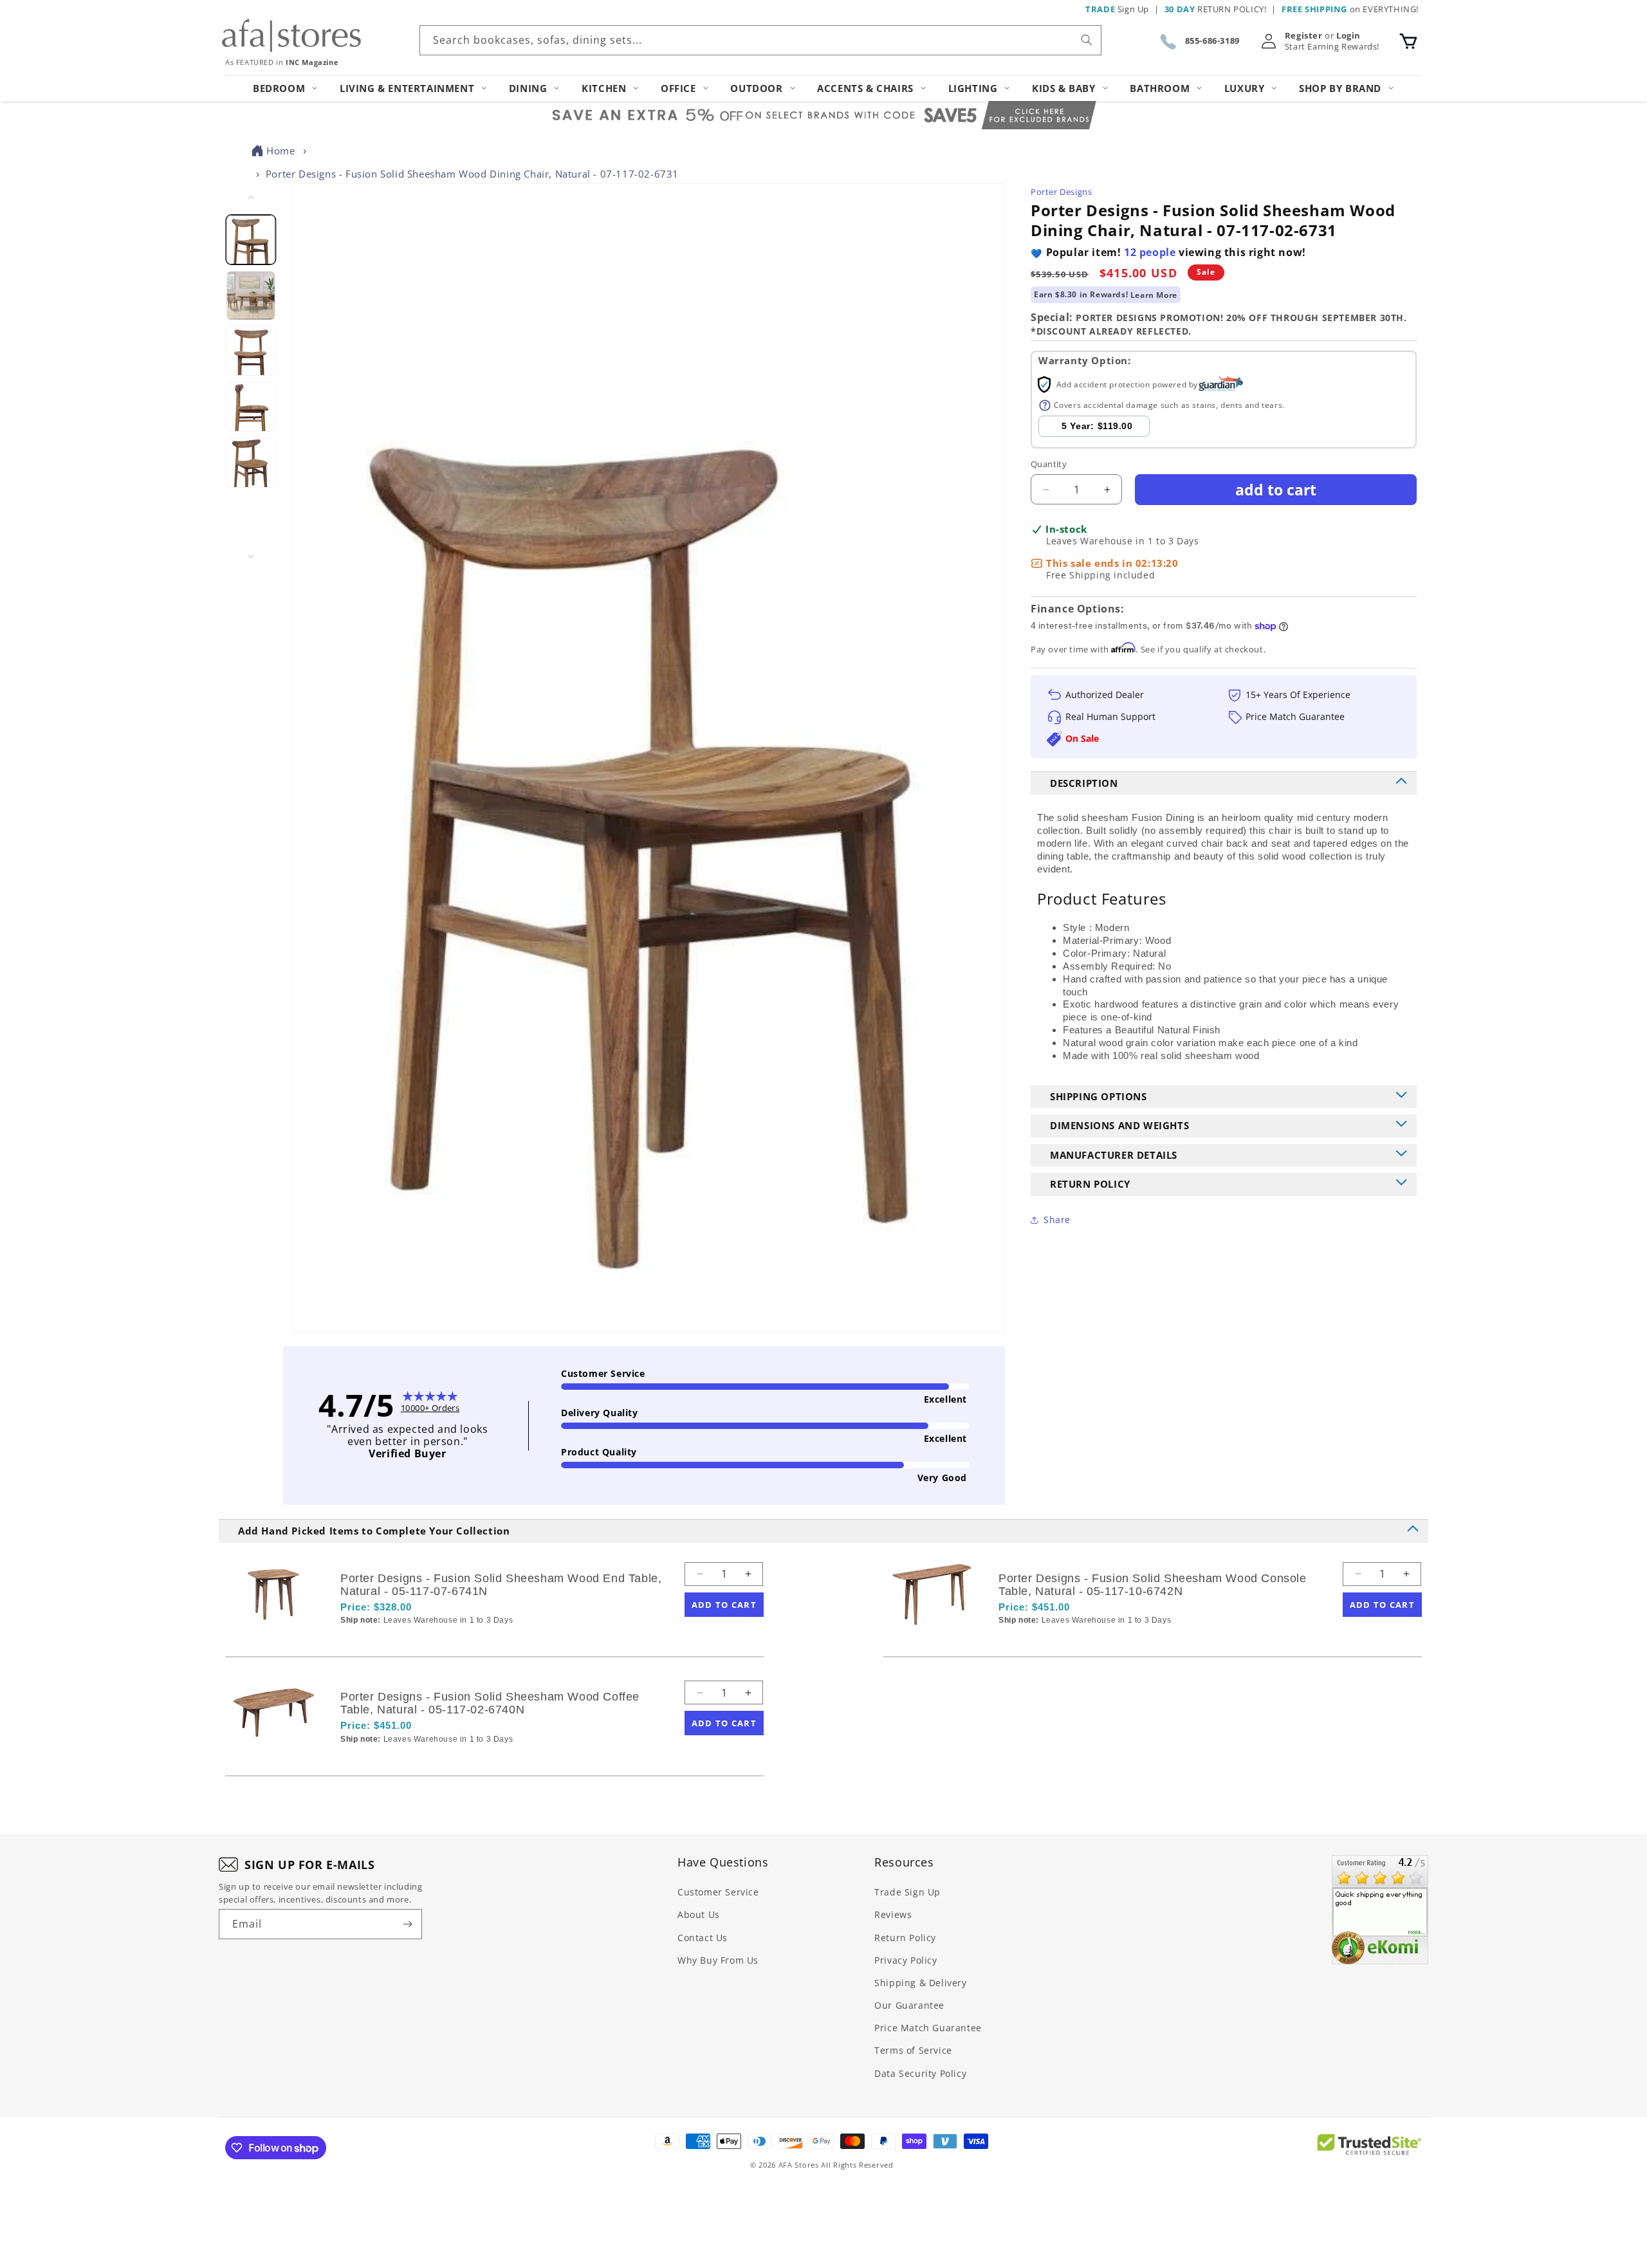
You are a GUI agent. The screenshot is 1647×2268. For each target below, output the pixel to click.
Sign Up (1117, 9)
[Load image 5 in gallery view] (251, 463)
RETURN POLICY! (1216, 9)
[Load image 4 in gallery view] (251, 407)
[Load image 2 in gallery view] (251, 296)
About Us (699, 1914)
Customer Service (718, 1892)
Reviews (893, 1914)
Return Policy (905, 1938)
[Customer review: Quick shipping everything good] (1380, 1910)
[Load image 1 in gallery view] (251, 240)
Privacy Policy (906, 1960)
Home (281, 151)
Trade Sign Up (907, 1892)
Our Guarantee (909, 2005)
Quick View (409, 1642)
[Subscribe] (407, 1924)
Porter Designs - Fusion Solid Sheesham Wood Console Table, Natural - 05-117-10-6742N (1153, 1585)
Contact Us (703, 1938)
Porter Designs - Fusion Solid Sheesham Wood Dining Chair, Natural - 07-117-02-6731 (472, 174)
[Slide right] (251, 557)
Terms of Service (913, 2050)
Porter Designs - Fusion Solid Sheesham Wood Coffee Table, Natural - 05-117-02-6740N (490, 1703)
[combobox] (760, 40)
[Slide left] (251, 198)
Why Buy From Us (718, 1960)
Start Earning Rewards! (1332, 47)
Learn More (1154, 295)
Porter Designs (1061, 192)
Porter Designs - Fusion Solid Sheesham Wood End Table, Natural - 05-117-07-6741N (501, 1585)
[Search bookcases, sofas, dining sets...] (1087, 40)
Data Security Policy (920, 2073)
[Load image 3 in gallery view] (251, 351)
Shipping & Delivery (920, 1983)
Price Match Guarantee (928, 2028)
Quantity (1049, 464)
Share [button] (1057, 1220)
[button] (1408, 41)
